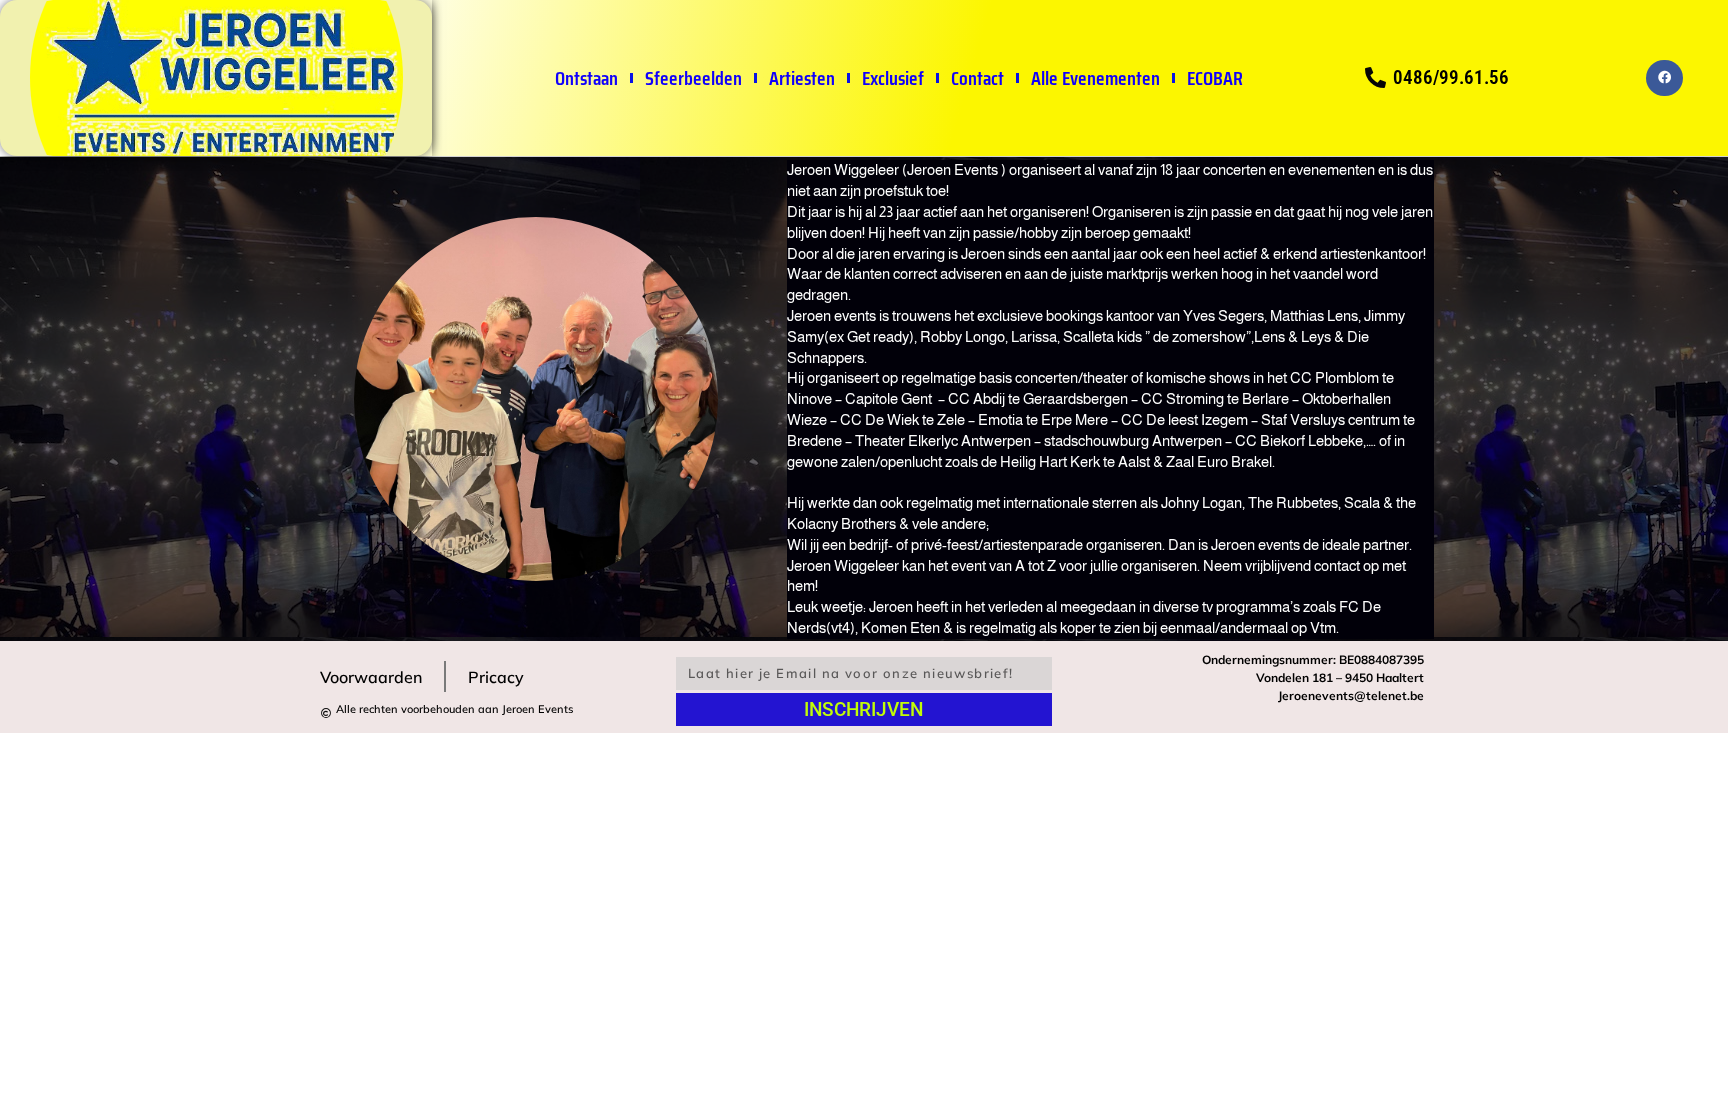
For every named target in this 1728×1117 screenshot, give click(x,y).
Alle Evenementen (1095, 78)
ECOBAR (1215, 78)
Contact (977, 78)
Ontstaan (586, 78)
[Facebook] (1664, 78)
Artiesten (802, 78)
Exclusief (893, 78)
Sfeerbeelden (693, 78)
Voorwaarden (371, 677)
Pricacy (496, 677)
